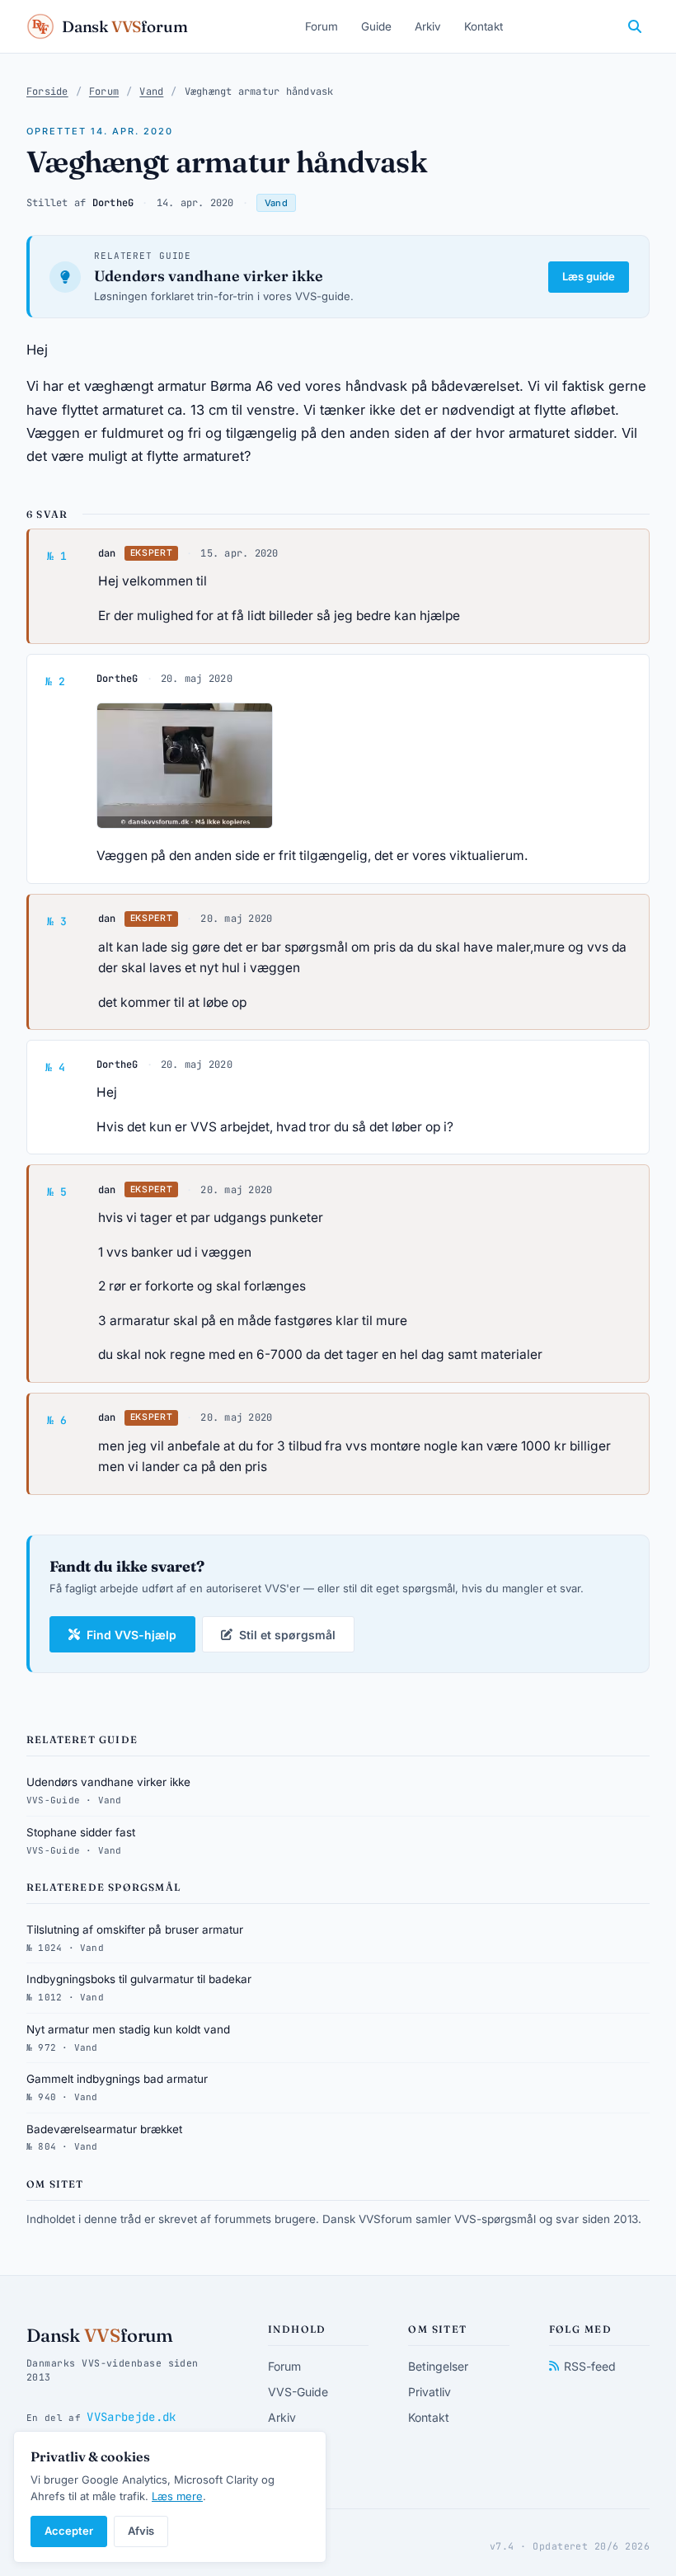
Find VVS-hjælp (131, 1635)
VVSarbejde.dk (131, 2417)
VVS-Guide (298, 2392)
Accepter (69, 2531)
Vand (151, 92)
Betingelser (438, 2366)
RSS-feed (590, 2366)
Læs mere (177, 2496)
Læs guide (589, 276)
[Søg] (635, 26)
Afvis (141, 2531)
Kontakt (484, 26)
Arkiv (428, 26)
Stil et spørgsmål (287, 1635)
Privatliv (430, 2392)
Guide (376, 26)
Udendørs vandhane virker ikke (209, 276)
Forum (322, 26)
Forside (47, 92)
